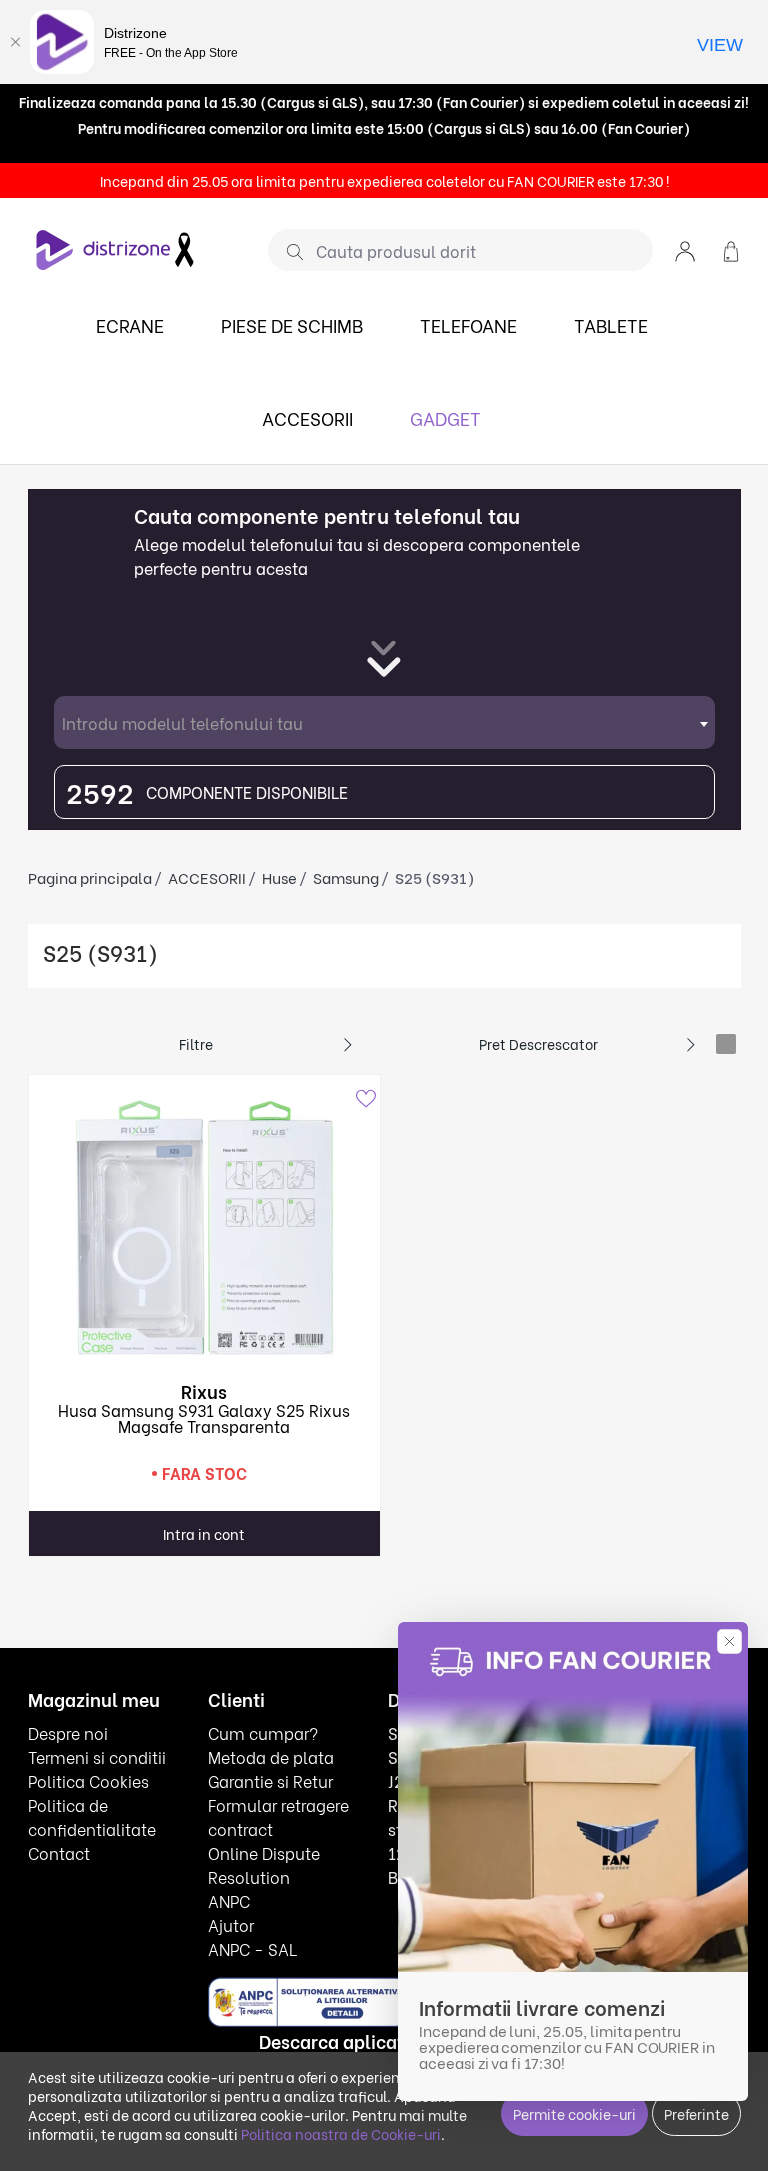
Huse (279, 877)
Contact (59, 1852)
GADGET (445, 417)
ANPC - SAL (252, 1948)
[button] (685, 249)
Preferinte (696, 2113)
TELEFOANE (468, 324)
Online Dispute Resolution (264, 1864)
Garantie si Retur (270, 1780)
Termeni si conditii (97, 1756)
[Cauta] (287, 251)
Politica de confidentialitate (92, 1816)
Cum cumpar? (263, 1732)
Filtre (196, 1043)
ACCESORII (307, 417)
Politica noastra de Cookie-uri (341, 2133)
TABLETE (611, 324)
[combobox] (384, 722)
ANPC (229, 1900)
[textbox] (384, 722)
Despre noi (68, 1732)
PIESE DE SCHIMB (292, 324)
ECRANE (130, 324)
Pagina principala (90, 877)
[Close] (15, 42)
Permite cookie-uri (574, 2113)
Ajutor (231, 1924)
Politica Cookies (88, 1780)
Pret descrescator (538, 1043)
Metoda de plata (271, 1756)
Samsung (346, 877)
